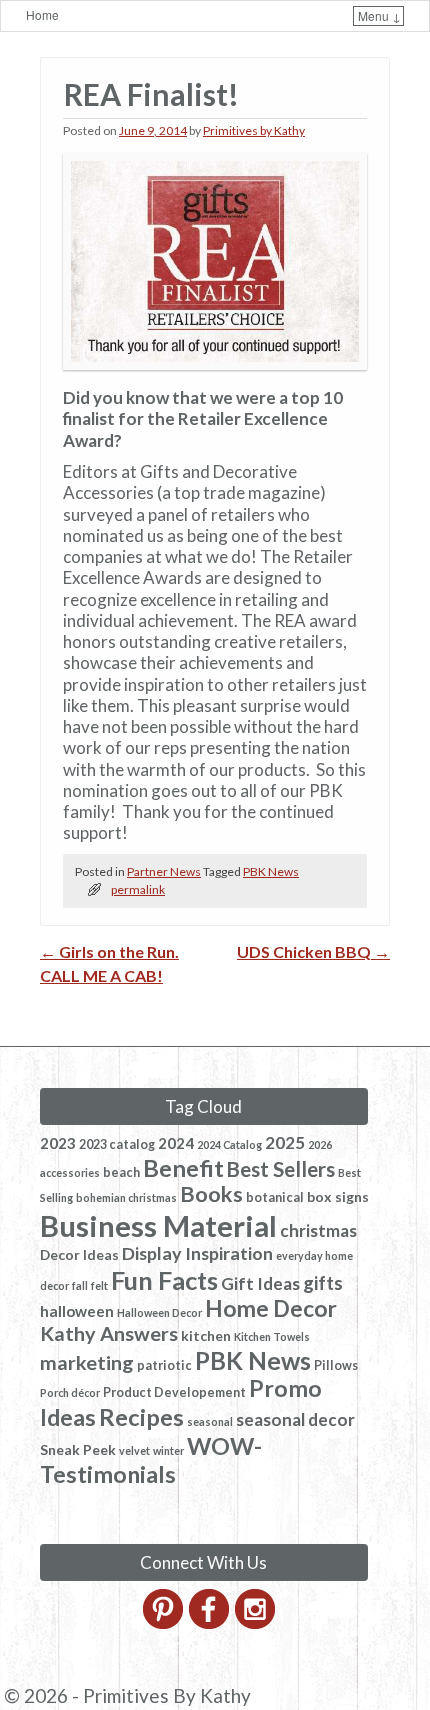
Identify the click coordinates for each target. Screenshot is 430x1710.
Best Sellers (281, 1169)
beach (121, 1172)
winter (168, 1450)
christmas (318, 1230)
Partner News (164, 871)
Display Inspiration (197, 1253)
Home (42, 14)
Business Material (158, 1225)
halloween (77, 1311)
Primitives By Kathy (167, 1695)
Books (211, 1194)
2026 (320, 1144)
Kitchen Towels (272, 1336)
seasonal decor (295, 1419)
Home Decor (271, 1308)
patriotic (164, 1365)
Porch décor (70, 1392)
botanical (275, 1197)
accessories (70, 1172)
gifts (323, 1283)
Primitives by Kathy (254, 130)
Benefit (183, 1168)
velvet (134, 1450)
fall (80, 1285)
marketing (87, 1362)
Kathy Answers (109, 1333)
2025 (285, 1142)
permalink (138, 889)
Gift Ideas (260, 1283)
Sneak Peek (78, 1449)
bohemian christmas (126, 1197)
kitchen (206, 1335)
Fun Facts (164, 1280)
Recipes (141, 1417)
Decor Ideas (79, 1254)
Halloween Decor (159, 1312)
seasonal (210, 1421)
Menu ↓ (379, 15)
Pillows (336, 1365)
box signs (338, 1196)
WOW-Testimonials (151, 1460)
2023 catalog (117, 1144)
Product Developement (174, 1392)
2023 (58, 1143)
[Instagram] (256, 1623)
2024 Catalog (229, 1144)
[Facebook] (210, 1623)
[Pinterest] (164, 1623)
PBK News (271, 871)
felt (99, 1285)
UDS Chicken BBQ (313, 951)
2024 (176, 1143)
